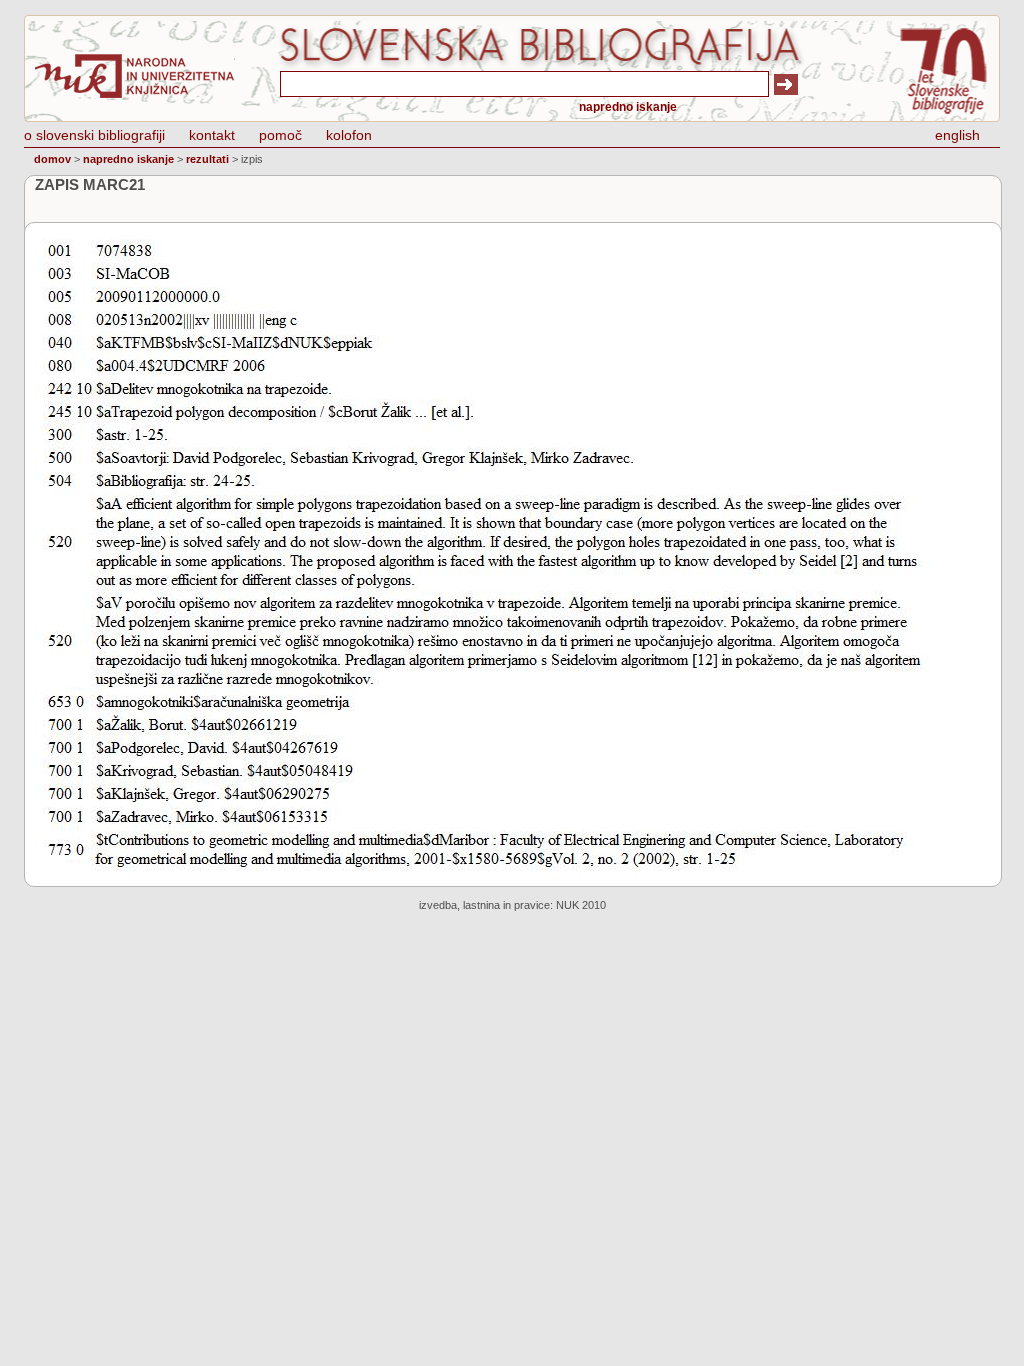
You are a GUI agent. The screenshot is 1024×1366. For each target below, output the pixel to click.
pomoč (280, 135)
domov (52, 159)
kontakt (212, 135)
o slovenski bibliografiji (94, 135)
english (957, 135)
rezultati (207, 159)
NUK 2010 (581, 905)
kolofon (349, 135)
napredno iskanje (628, 107)
